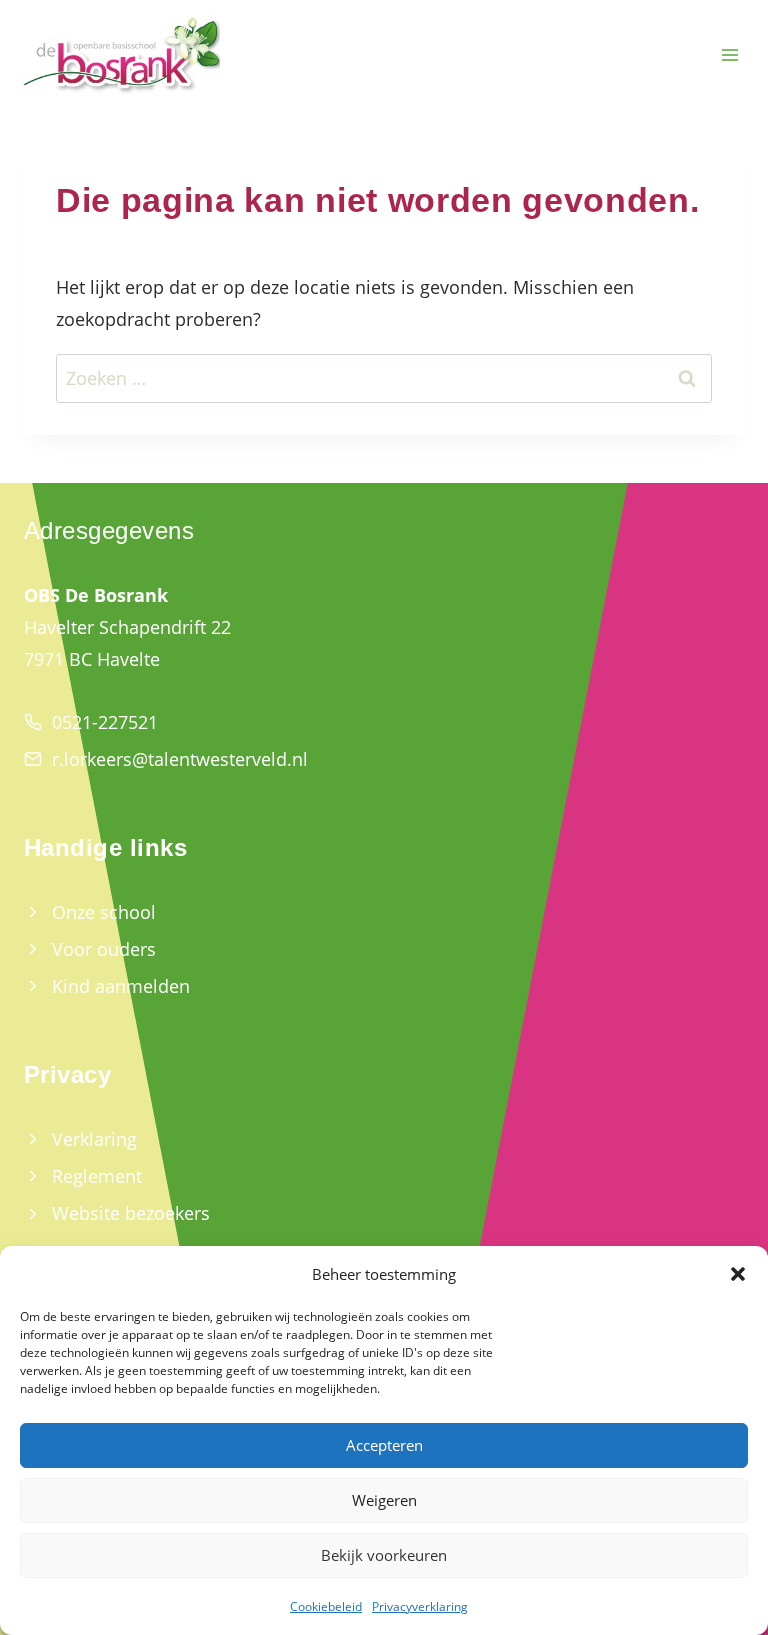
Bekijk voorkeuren (384, 1555)
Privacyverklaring (420, 1606)
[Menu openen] (729, 55)
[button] (738, 1274)
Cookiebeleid (326, 1606)
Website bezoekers (131, 1213)
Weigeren (384, 1500)
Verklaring (94, 1139)
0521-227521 (105, 722)
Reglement (97, 1176)
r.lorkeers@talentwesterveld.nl (180, 759)
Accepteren (384, 1445)
